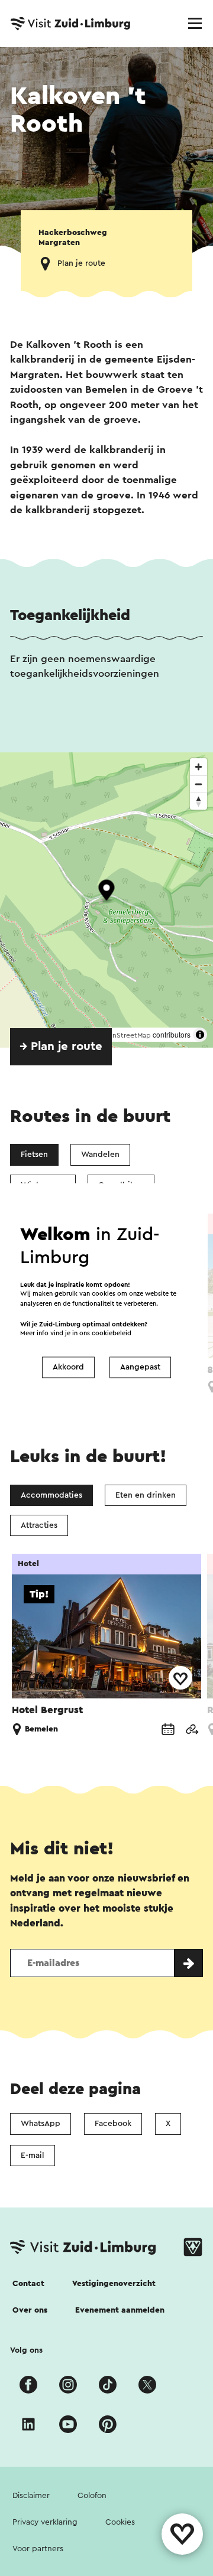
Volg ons (26, 2350)
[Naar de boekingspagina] (168, 1730)
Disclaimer (31, 2496)
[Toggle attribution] (200, 1035)
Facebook (113, 2124)
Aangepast (140, 1367)
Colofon (92, 2496)
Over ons (30, 2310)
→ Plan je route (61, 1046)
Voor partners (38, 2549)
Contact (28, 2284)
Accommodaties (51, 1495)
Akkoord (68, 1367)
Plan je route (81, 263)
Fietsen (34, 1155)
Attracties (39, 1525)
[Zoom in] (199, 767)
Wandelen (100, 1155)
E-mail (33, 2156)
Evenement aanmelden (120, 2310)
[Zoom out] (199, 784)
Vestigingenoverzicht (114, 2284)
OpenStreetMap (125, 1035)
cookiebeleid (112, 1334)
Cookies (120, 2522)
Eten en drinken (146, 1495)
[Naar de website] (192, 1730)
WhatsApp (41, 2124)
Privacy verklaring (45, 2522)
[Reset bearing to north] (199, 801)
